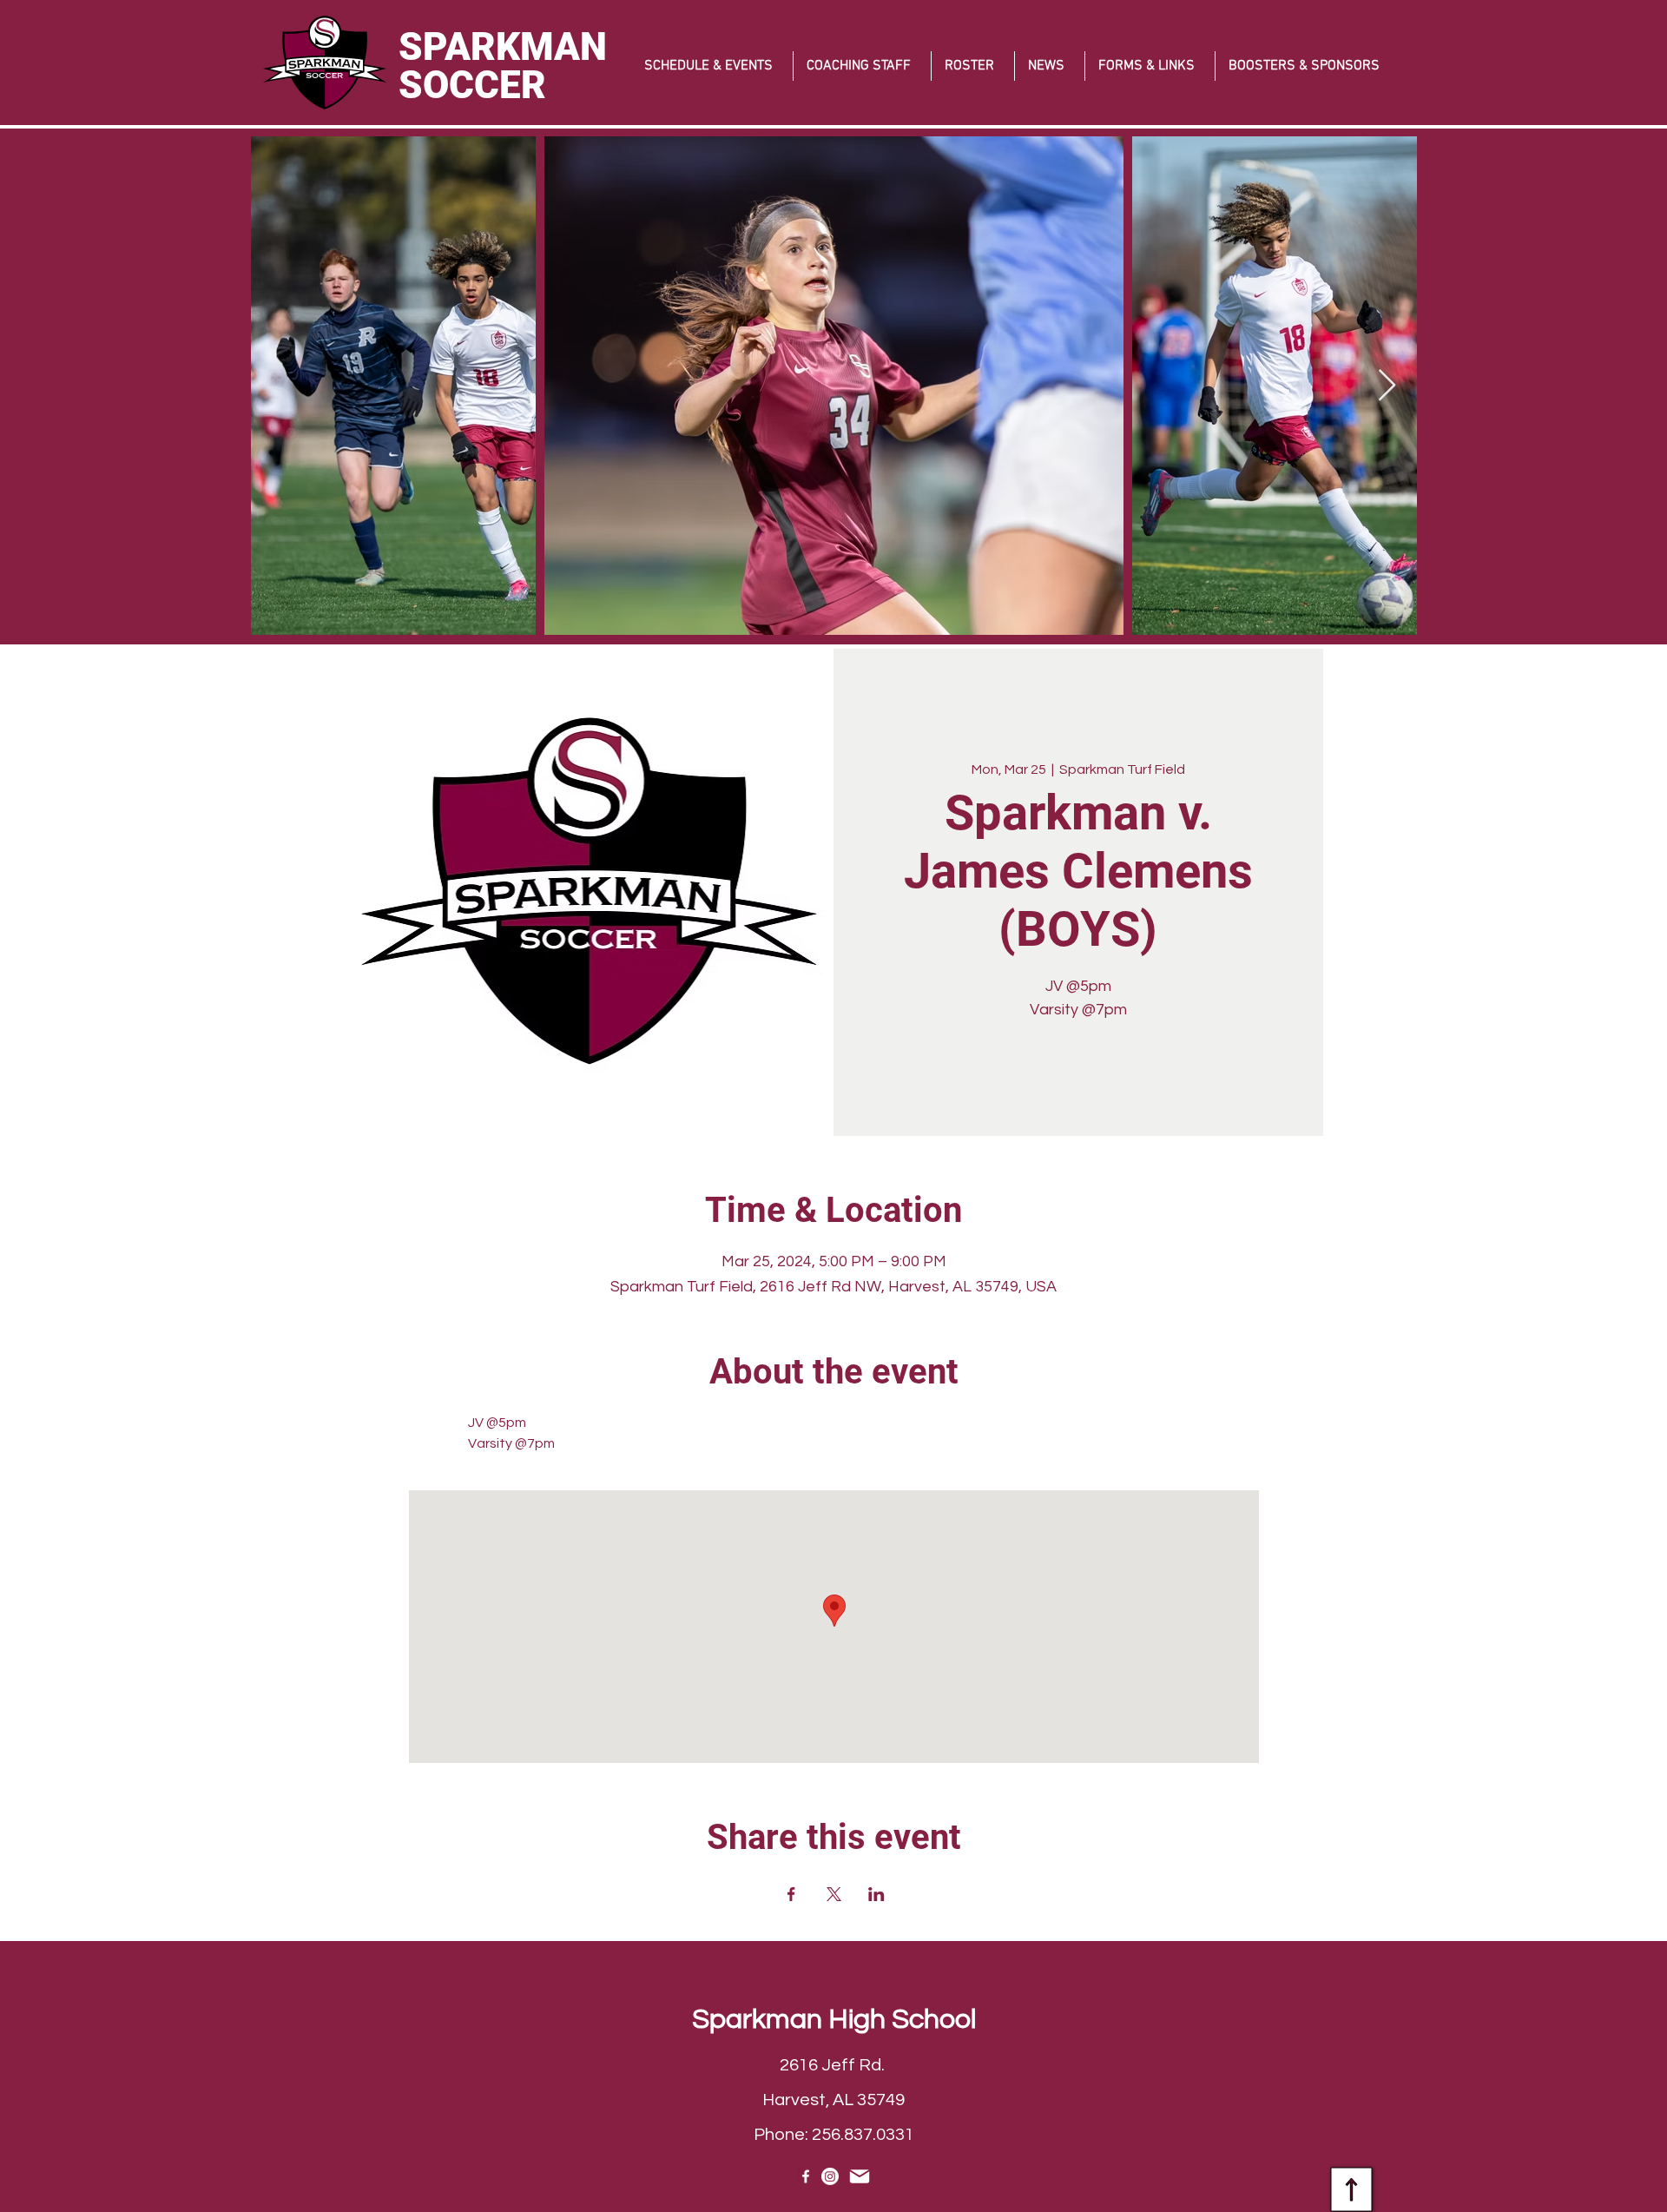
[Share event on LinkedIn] (876, 1894)
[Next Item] (1387, 386)
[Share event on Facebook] (791, 1894)
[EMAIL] (859, 2176)
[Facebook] (806, 2176)
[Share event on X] (834, 1894)
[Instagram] (830, 2176)
